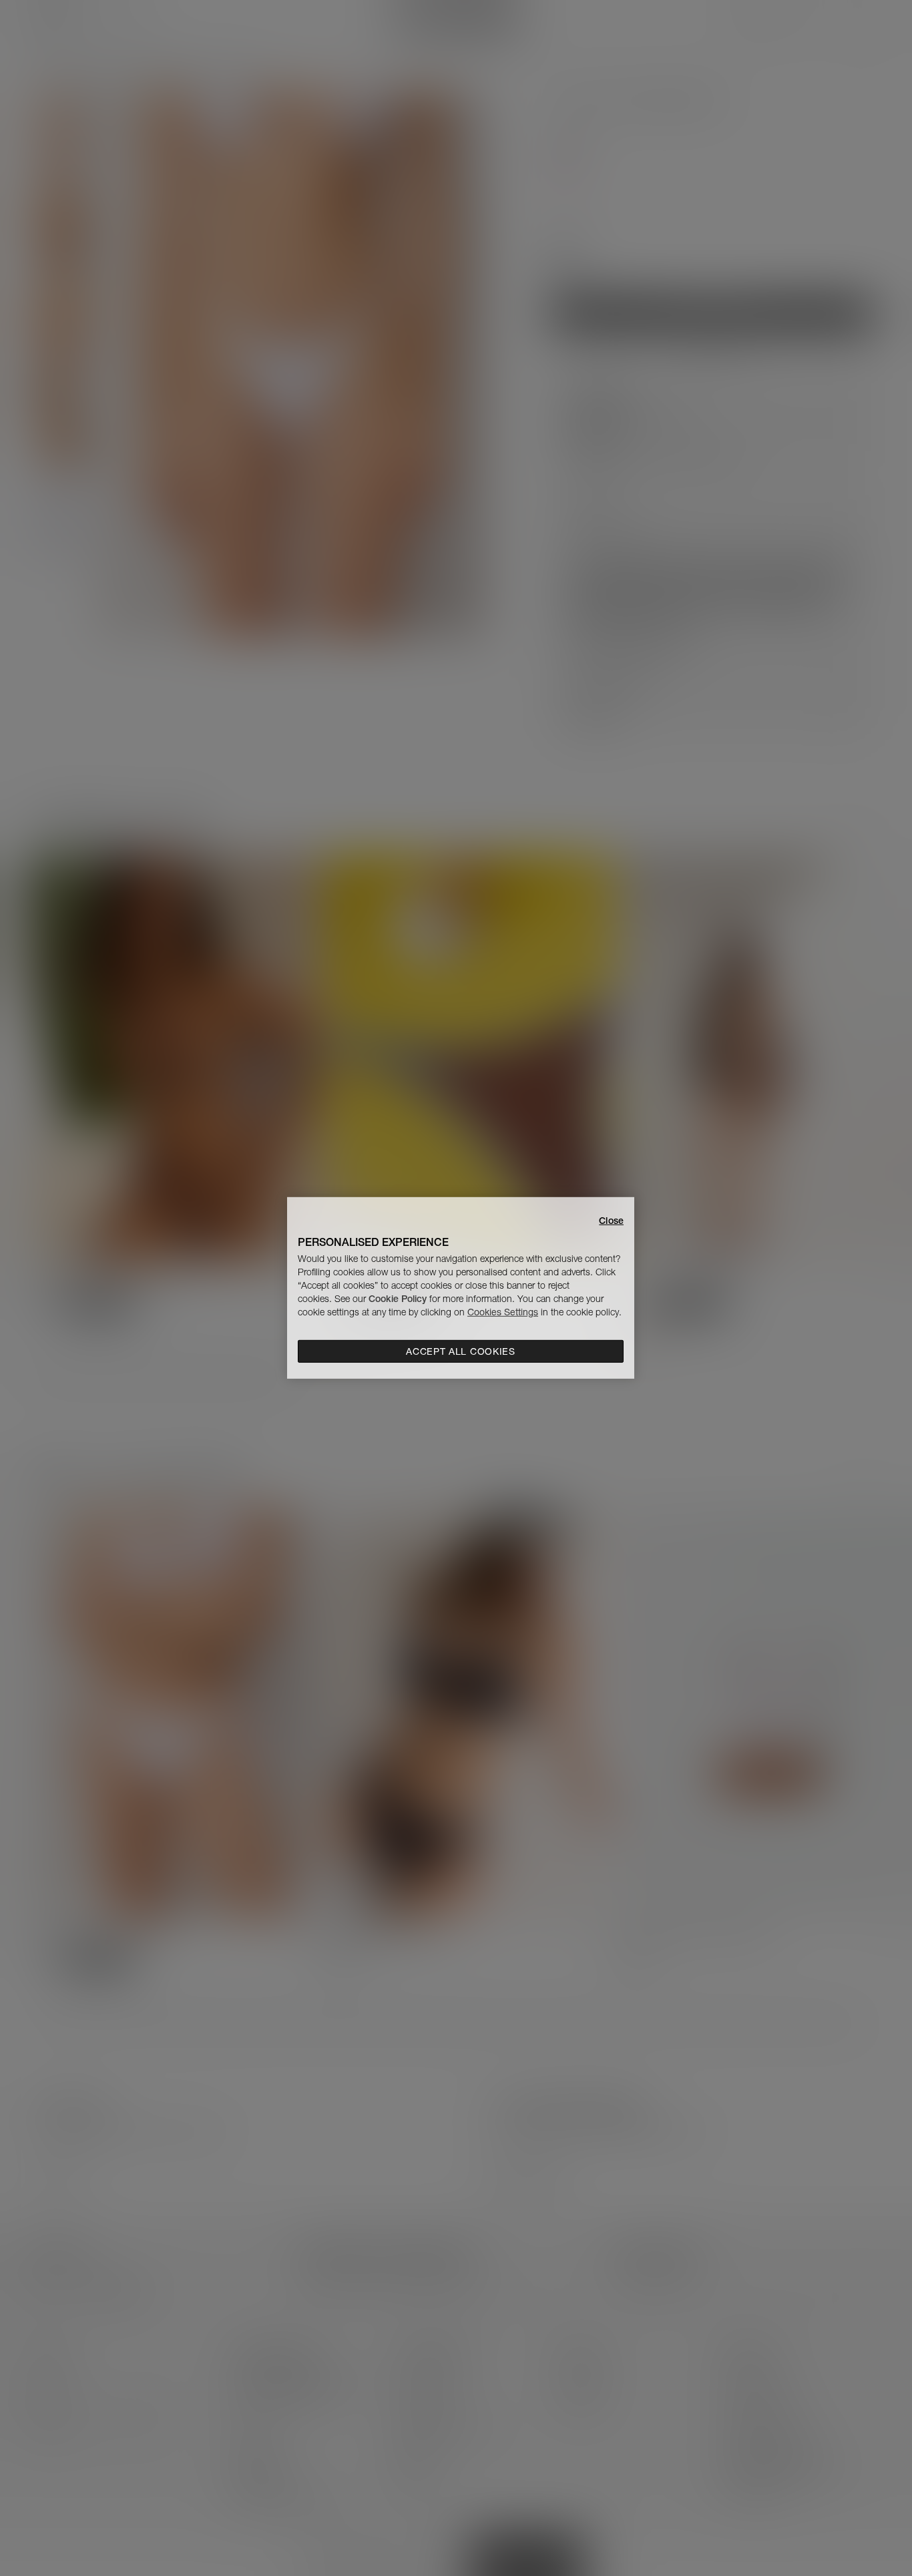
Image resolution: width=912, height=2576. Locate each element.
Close (611, 1221)
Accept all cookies (461, 1351)
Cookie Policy (398, 1299)
